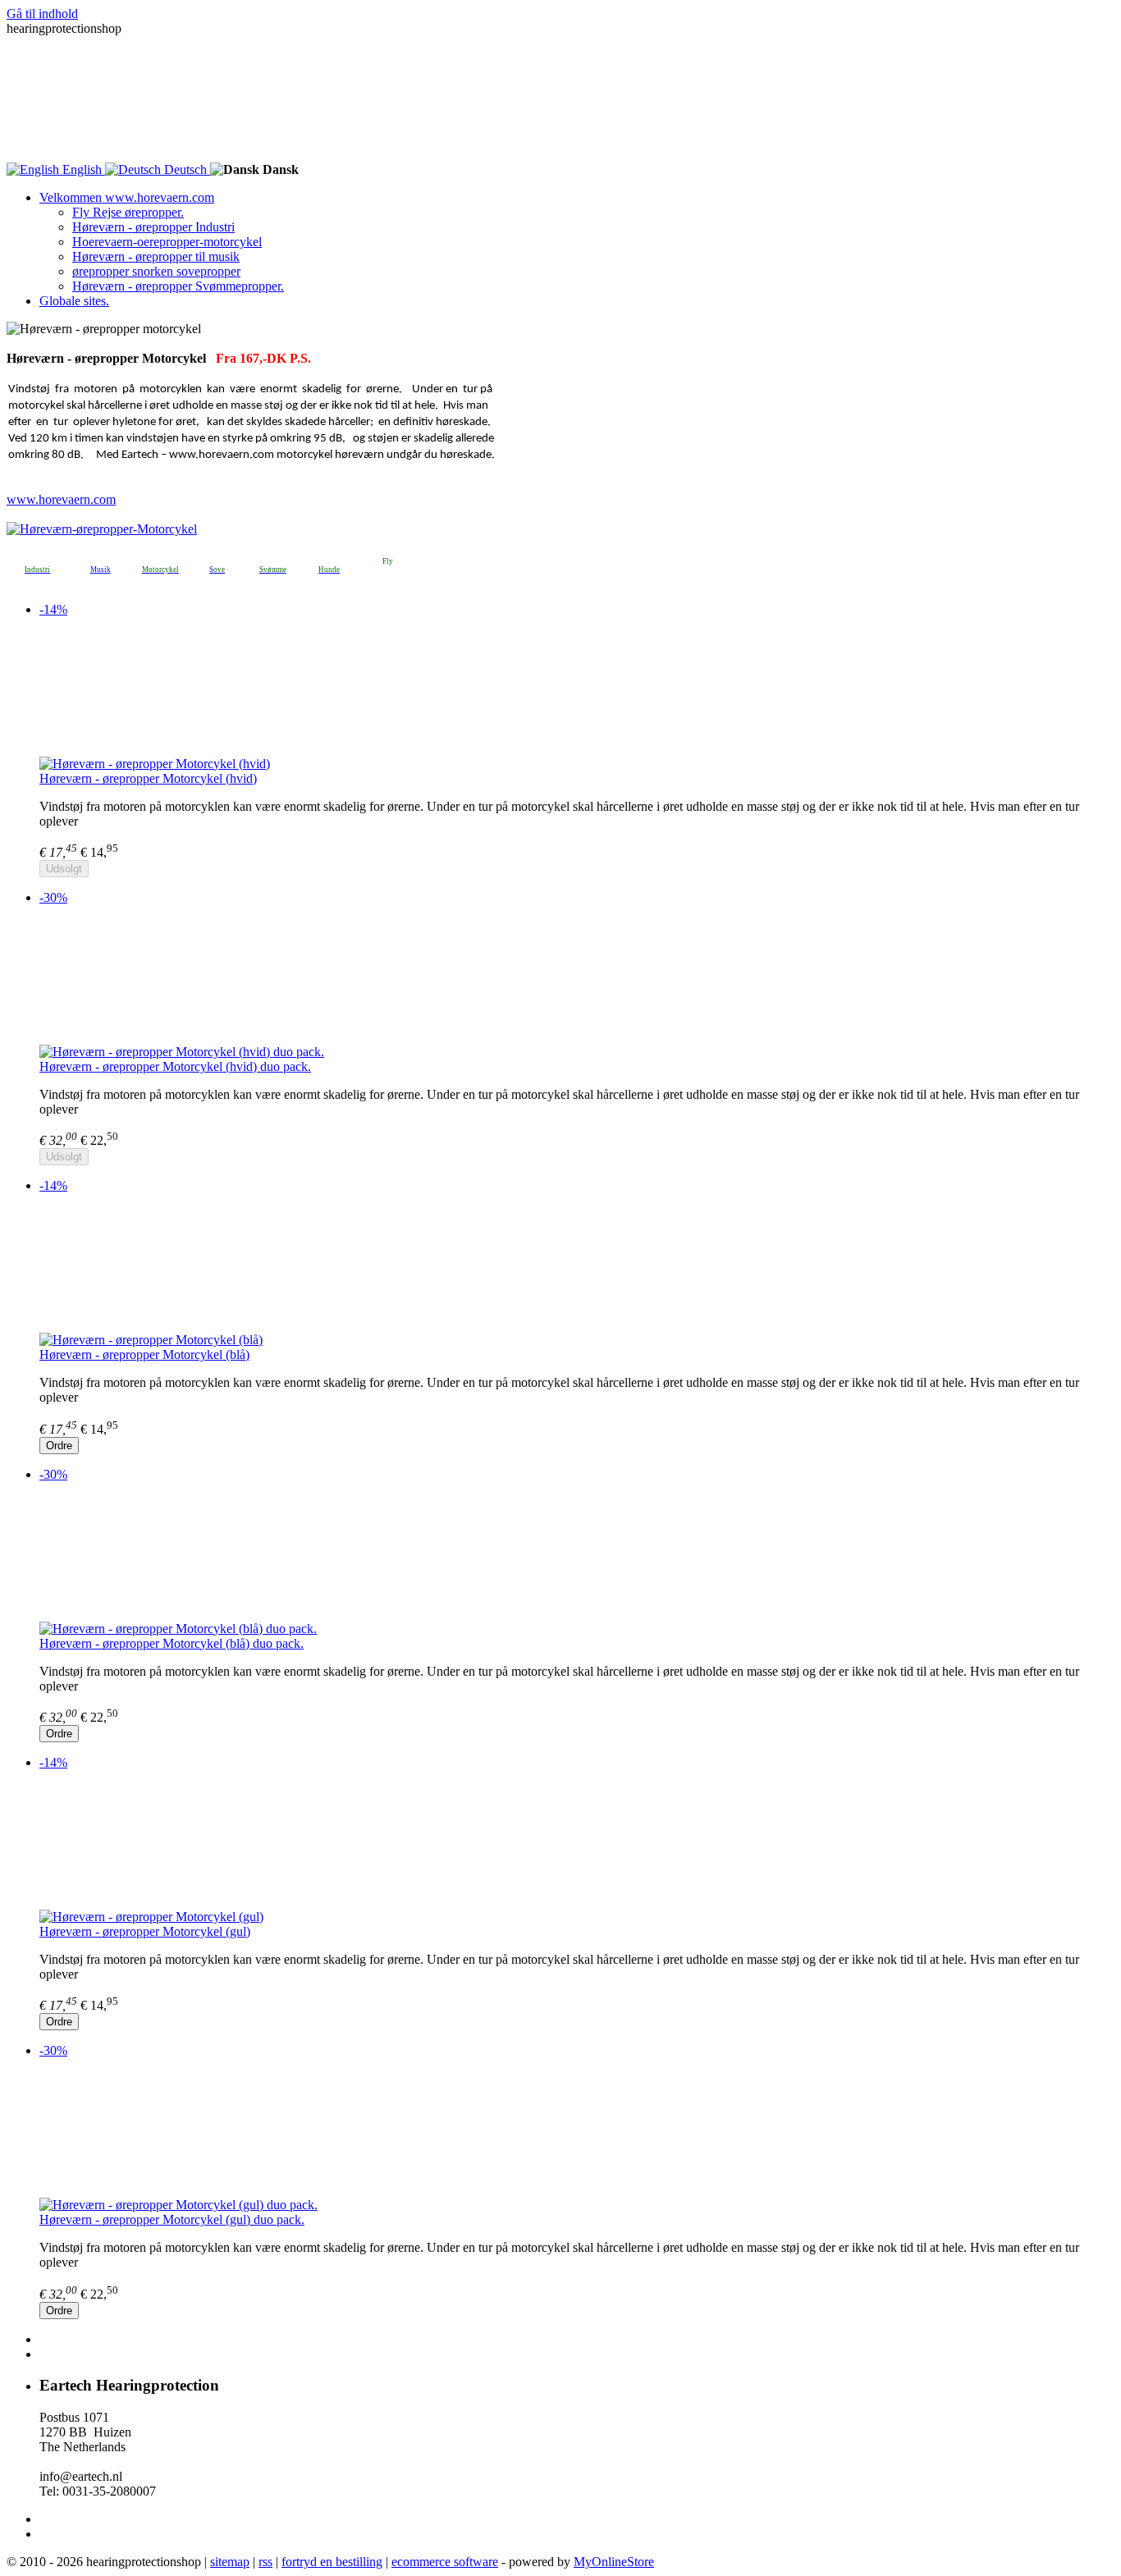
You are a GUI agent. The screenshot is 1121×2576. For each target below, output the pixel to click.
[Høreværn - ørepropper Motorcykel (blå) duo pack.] (577, 1558)
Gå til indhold (42, 14)
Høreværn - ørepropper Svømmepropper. (178, 286)
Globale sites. (74, 301)
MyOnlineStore (614, 2562)
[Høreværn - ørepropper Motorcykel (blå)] (577, 1270)
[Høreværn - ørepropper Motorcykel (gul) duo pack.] (577, 2134)
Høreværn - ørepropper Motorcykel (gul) (145, 1931)
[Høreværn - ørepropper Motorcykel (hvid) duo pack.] (577, 981)
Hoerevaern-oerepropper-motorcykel (167, 242)
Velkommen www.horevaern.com (127, 197)
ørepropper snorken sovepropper (156, 271)
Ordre (59, 1446)
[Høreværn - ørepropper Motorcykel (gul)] (577, 1846)
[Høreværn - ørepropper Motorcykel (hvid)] (577, 693)
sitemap (230, 2562)
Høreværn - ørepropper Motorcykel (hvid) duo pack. (175, 1066)
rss (265, 2562)
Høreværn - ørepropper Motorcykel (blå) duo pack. (172, 1643)
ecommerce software (445, 2562)
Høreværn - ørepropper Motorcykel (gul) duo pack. (172, 2219)
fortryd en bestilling (332, 2562)
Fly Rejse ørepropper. (128, 212)
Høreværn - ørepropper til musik (156, 256)
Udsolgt (64, 869)
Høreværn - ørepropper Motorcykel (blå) (144, 1354)
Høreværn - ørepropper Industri (153, 227)
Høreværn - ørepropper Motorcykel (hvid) (148, 778)
